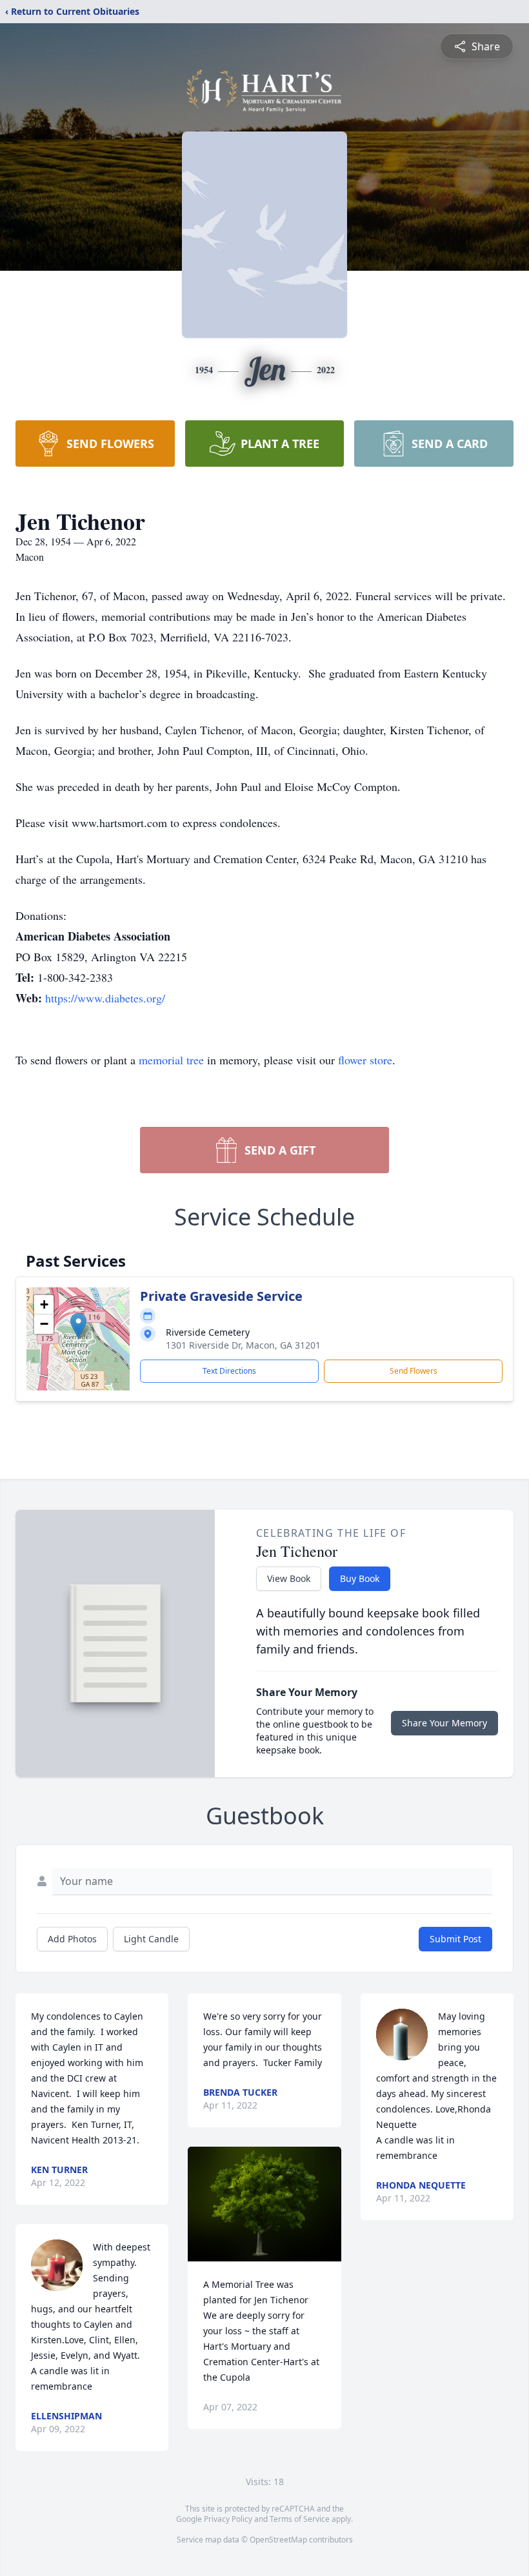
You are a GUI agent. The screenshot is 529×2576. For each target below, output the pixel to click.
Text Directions (229, 1371)
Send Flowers (414, 1371)
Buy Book (360, 1578)
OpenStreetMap (278, 2540)
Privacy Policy (228, 2519)
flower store (365, 1060)
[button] (78, 1326)
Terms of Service (300, 2519)
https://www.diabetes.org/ (105, 998)
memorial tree (171, 1060)
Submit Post (455, 1939)
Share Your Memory (444, 1723)
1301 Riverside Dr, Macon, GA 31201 (243, 1345)
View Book (289, 1578)
